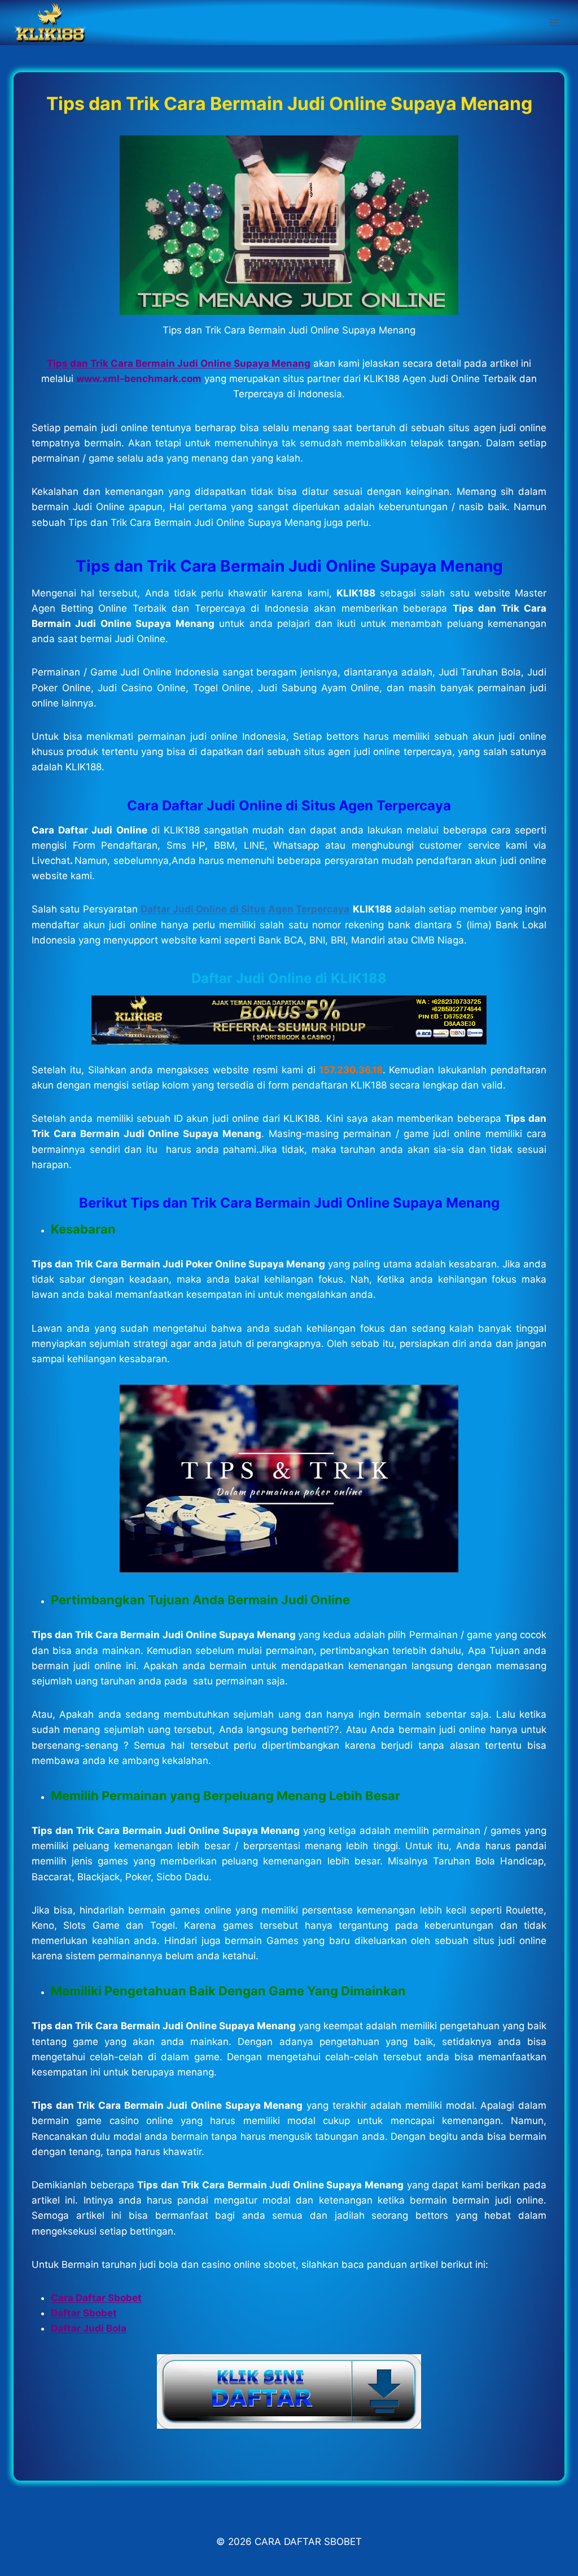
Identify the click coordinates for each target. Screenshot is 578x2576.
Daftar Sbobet (84, 2313)
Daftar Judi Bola (89, 2328)
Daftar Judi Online (251, 978)
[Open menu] (554, 22)
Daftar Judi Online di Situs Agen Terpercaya (245, 909)
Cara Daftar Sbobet (96, 2298)
